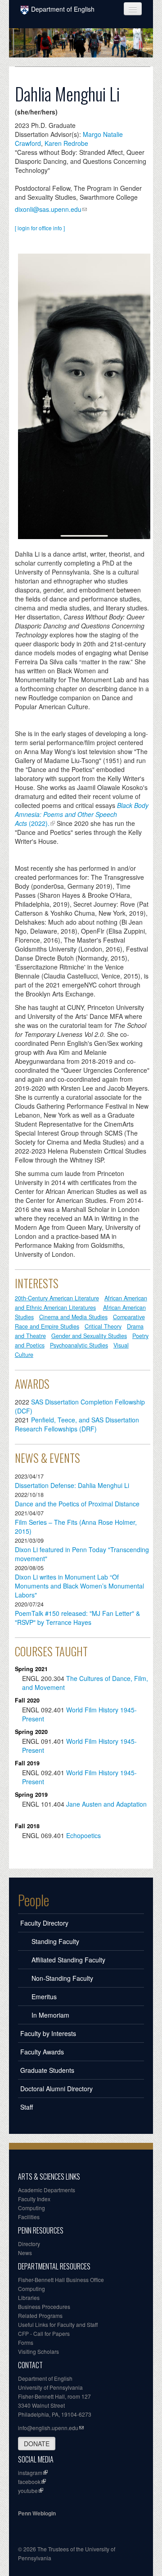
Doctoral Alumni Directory (56, 2089)
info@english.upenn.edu (48, 2428)
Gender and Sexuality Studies (89, 1336)
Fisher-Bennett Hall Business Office (61, 2280)
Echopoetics (83, 1835)
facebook (29, 2482)
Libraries (29, 2297)
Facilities (29, 2217)
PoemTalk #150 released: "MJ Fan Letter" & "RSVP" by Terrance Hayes (77, 1618)
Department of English (63, 9)
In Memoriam (50, 2015)
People (34, 1900)
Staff (27, 2107)
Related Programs (40, 2315)
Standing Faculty (55, 1941)
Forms (26, 2342)
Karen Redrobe (66, 143)
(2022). (82, 814)
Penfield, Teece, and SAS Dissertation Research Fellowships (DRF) (77, 1424)
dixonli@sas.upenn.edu (48, 209)
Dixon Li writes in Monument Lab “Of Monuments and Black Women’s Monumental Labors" (79, 1586)
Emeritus (44, 1997)
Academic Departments (47, 2190)
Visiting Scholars (38, 2351)
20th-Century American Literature (57, 1298)
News (25, 2253)
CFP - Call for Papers (44, 2333)
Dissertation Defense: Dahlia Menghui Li (72, 1485)
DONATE (37, 2444)
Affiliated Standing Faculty (68, 1960)
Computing (31, 2208)
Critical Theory (103, 1326)
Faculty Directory (44, 1923)
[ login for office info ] (40, 228)
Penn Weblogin (37, 2513)
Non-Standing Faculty (62, 1978)
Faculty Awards (42, 2052)
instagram (30, 2473)
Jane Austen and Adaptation (106, 1804)
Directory (29, 2244)
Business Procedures (44, 2306)
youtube (28, 2490)
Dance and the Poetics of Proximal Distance (77, 1504)
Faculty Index (34, 2199)
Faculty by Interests (48, 2033)
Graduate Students (47, 2070)
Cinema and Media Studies (73, 1317)
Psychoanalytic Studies (79, 1345)
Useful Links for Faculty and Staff (58, 2324)
